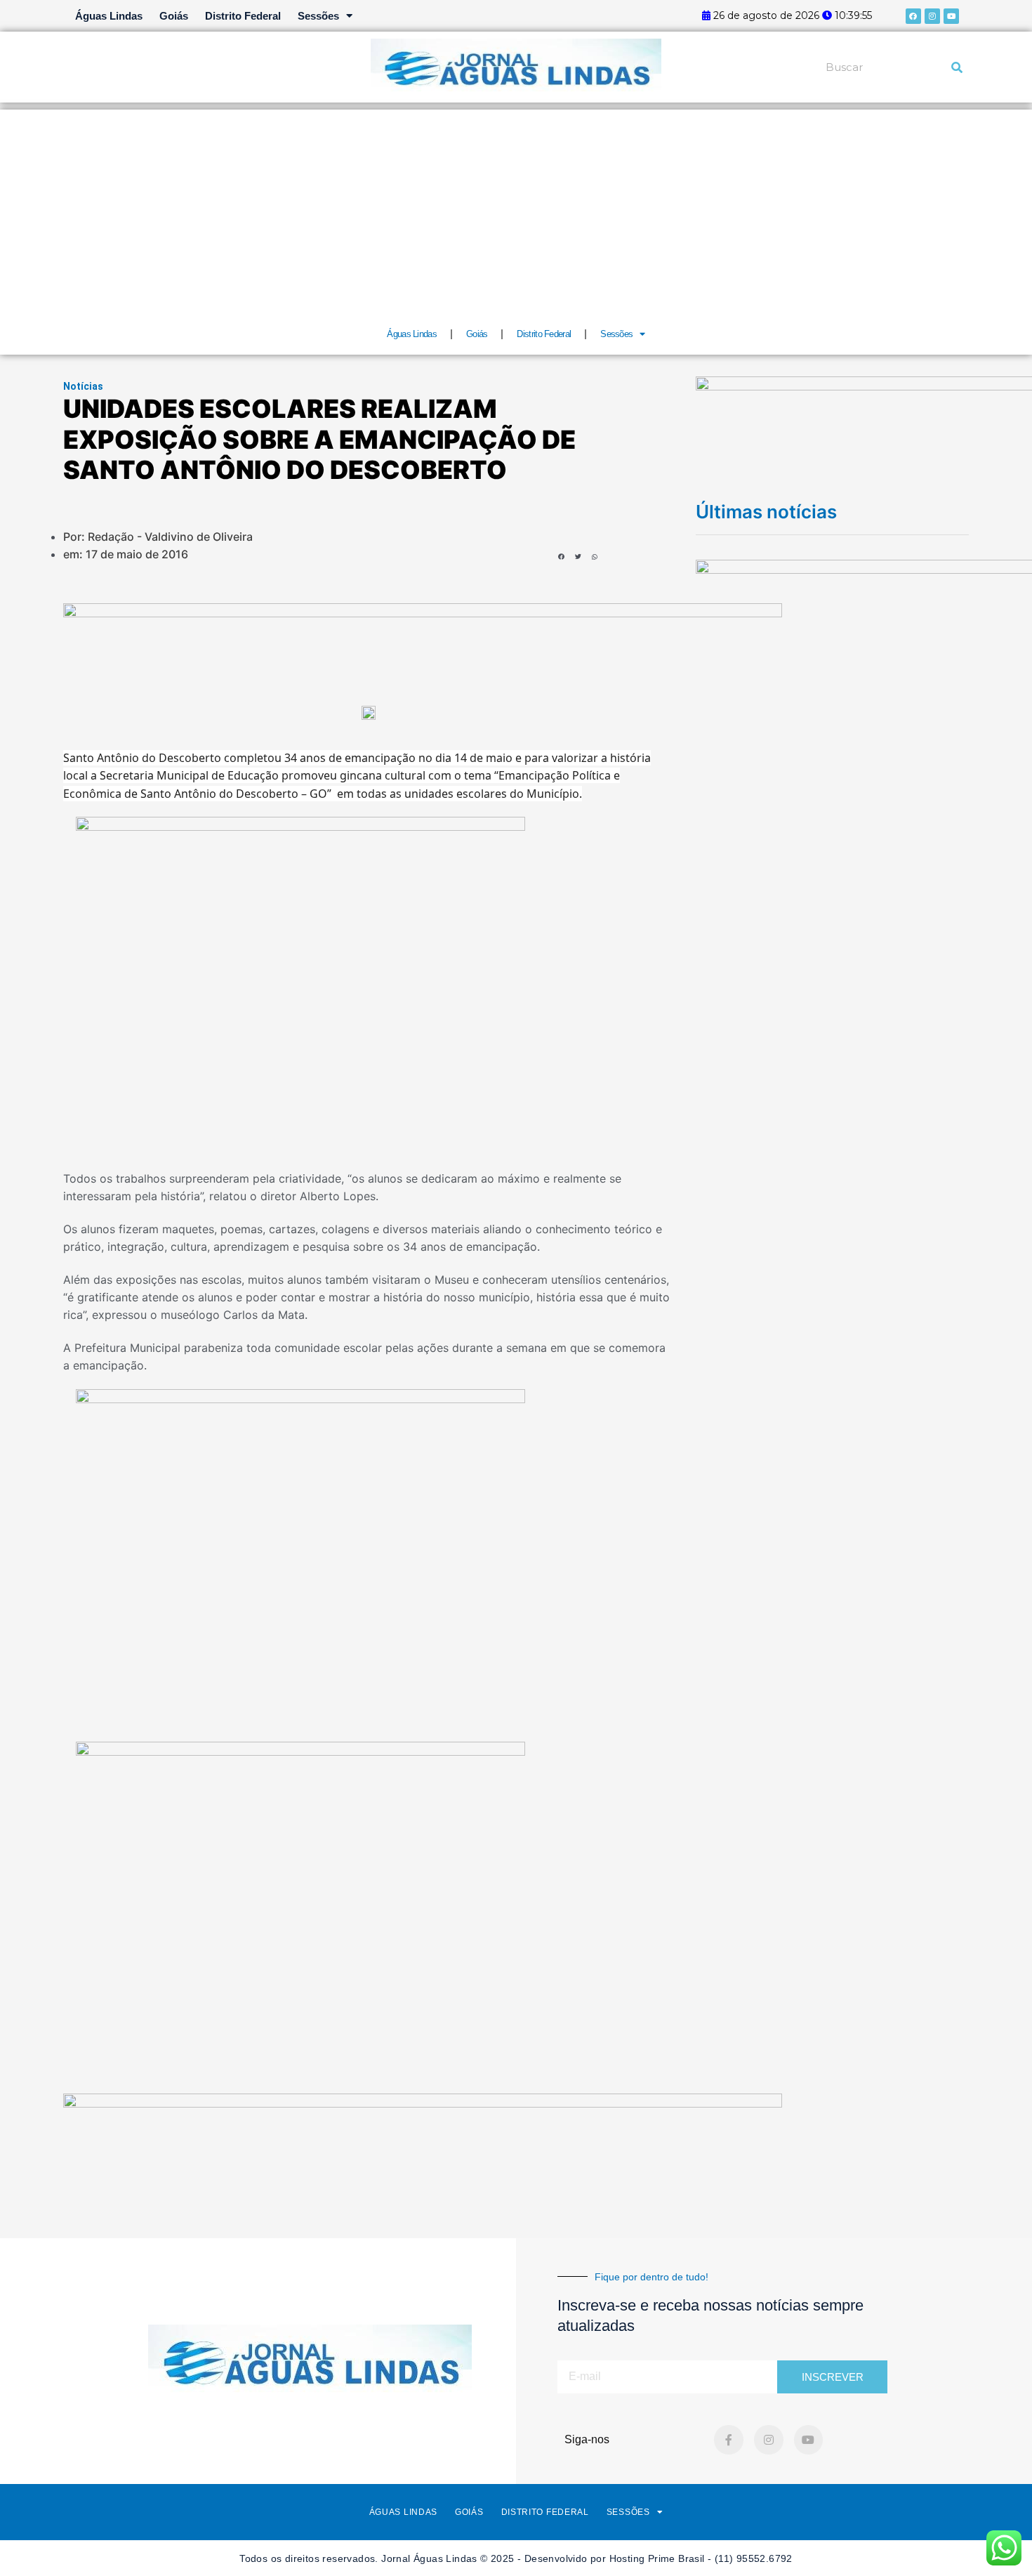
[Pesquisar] (957, 67)
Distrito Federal (243, 16)
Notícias (83, 386)
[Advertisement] (516, 208)
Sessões (318, 16)
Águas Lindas (109, 16)
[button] (561, 557)
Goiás (174, 16)
